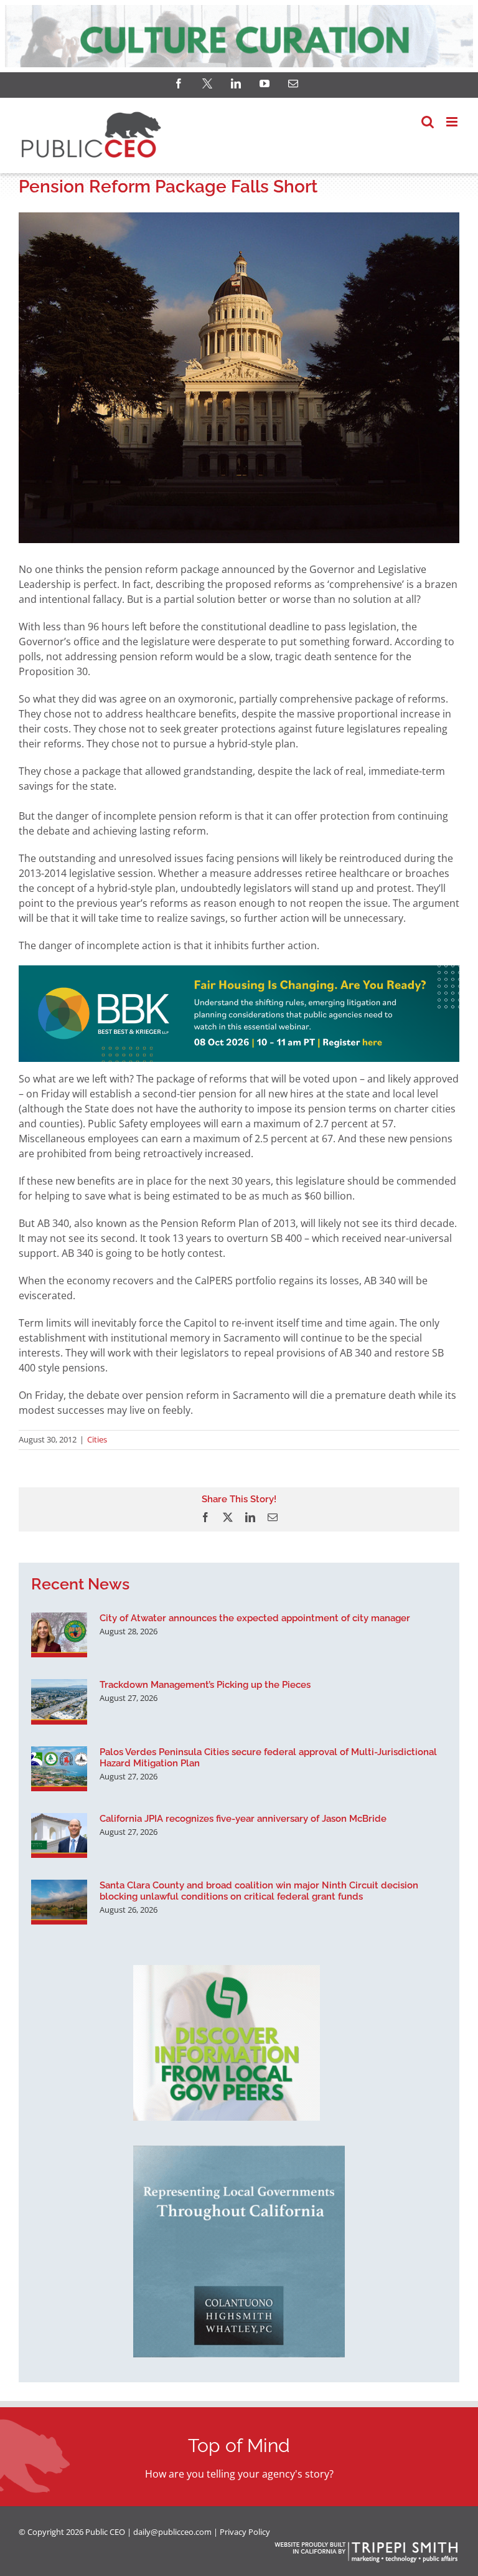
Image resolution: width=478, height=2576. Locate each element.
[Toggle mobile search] (428, 122)
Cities (97, 1439)
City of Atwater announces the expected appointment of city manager (255, 1618)
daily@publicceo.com (172, 2532)
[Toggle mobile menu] (453, 122)
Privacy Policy (245, 2532)
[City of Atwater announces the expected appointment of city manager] (59, 1635)
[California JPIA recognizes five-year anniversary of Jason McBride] (59, 1835)
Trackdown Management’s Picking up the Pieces (205, 1685)
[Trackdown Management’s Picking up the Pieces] (59, 1702)
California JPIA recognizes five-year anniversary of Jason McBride (243, 1819)
